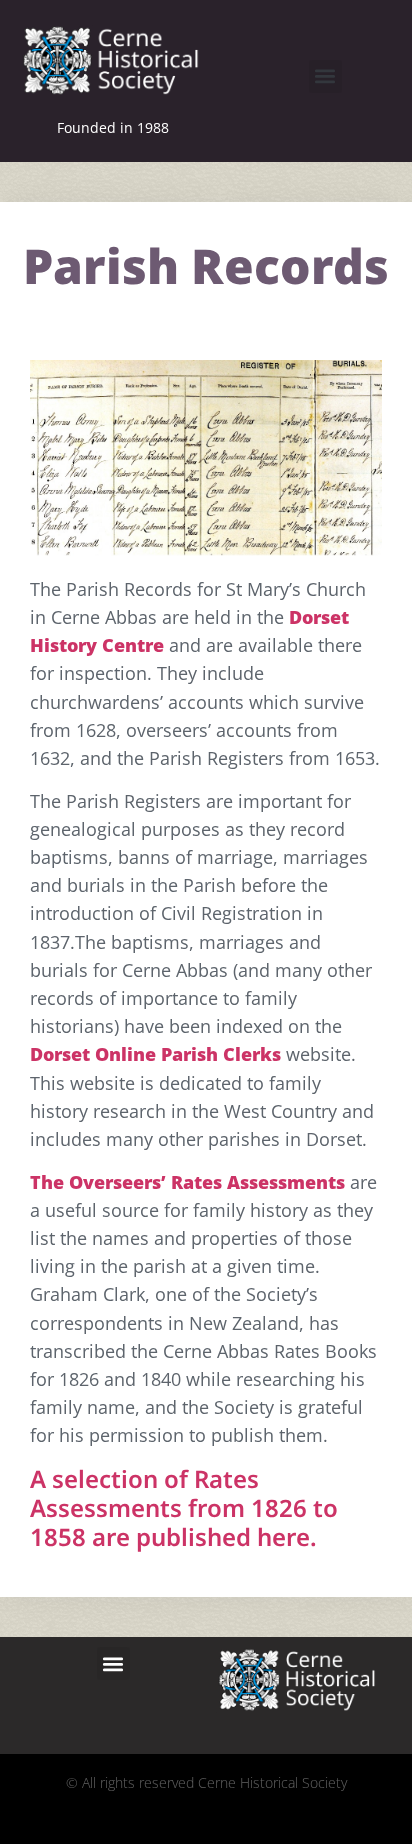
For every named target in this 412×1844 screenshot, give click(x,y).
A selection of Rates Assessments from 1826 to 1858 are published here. (184, 1507)
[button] (325, 76)
